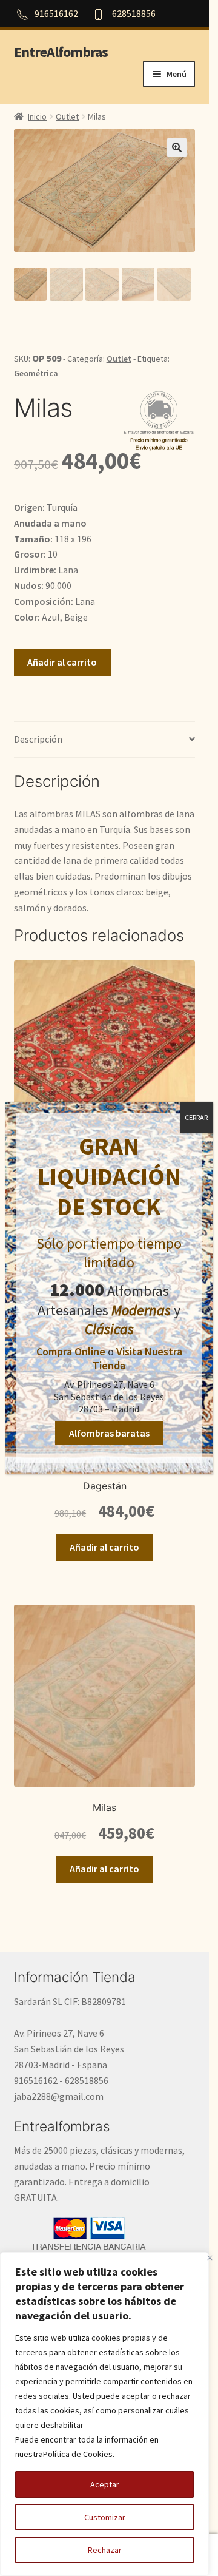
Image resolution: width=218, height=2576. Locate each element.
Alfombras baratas (109, 1433)
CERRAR (196, 1117)
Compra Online (71, 1351)
